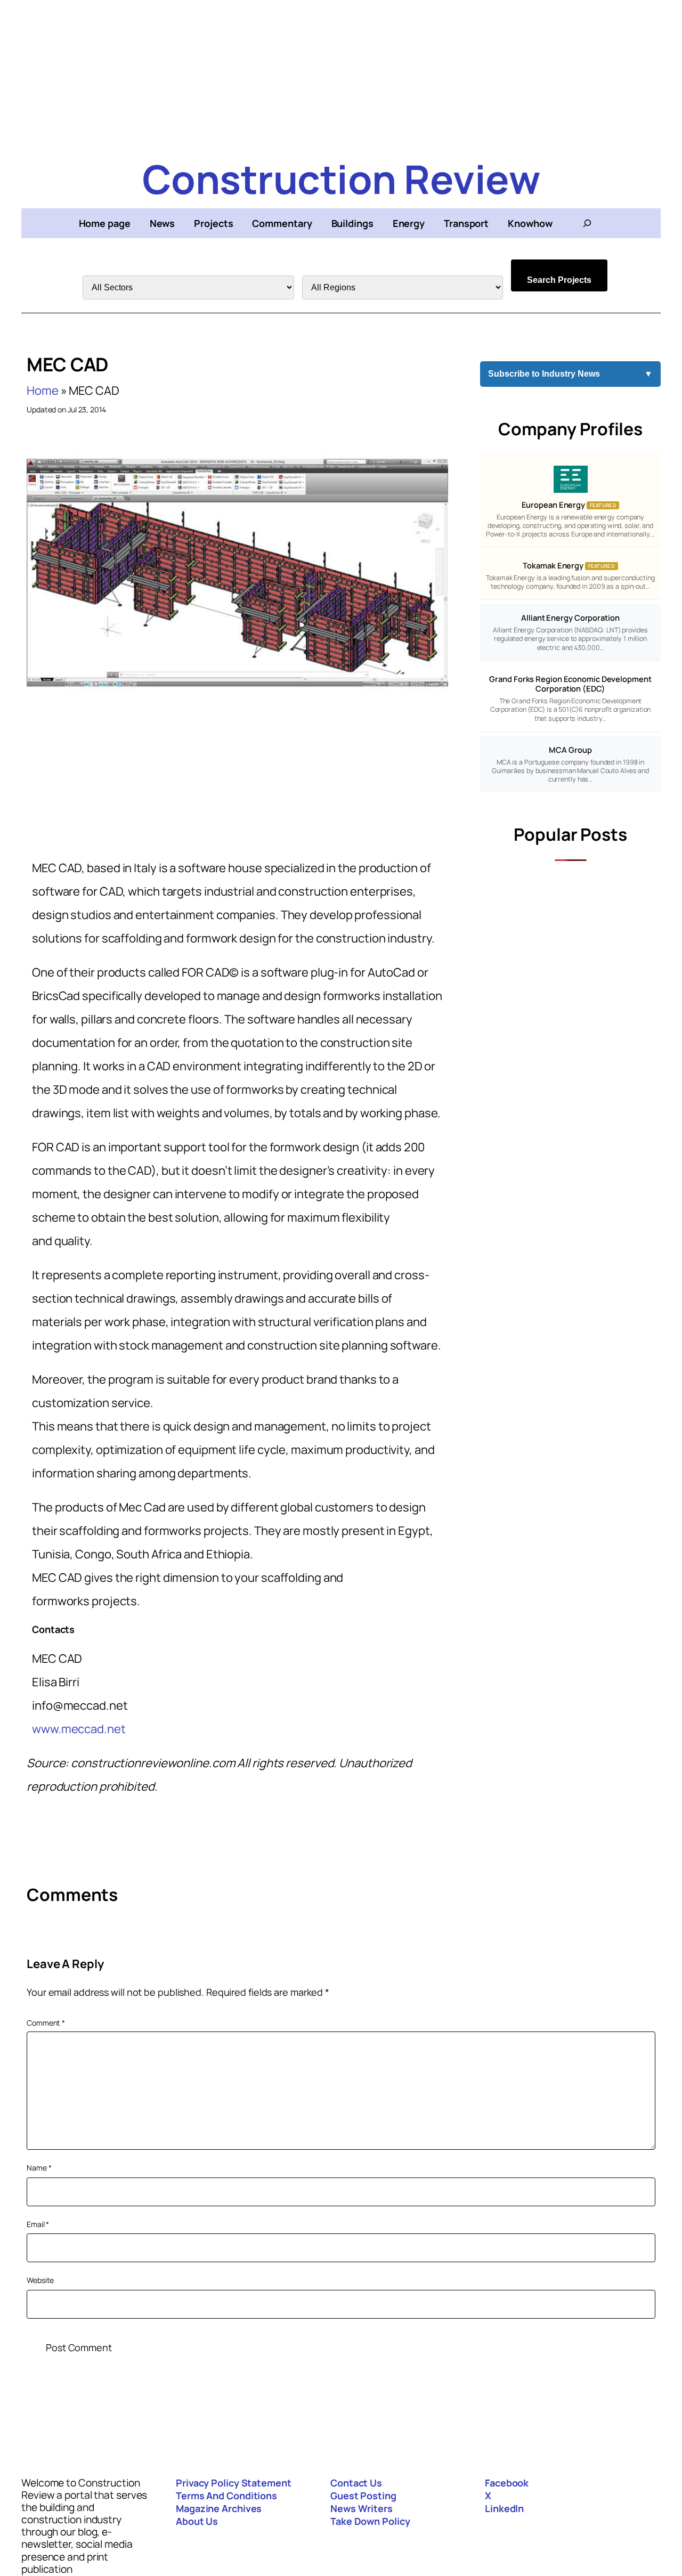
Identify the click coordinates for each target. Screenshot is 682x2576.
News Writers (362, 2508)
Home (43, 391)
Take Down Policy (370, 2521)
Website (40, 2280)
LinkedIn (504, 2508)
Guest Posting (363, 2496)
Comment (46, 2023)
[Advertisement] (341, 75)
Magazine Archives (219, 2508)
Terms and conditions (226, 2496)
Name (39, 2168)
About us (197, 2521)
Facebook (507, 2483)
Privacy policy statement (234, 2483)
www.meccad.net (79, 1729)
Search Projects (559, 280)
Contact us (356, 2483)
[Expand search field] (587, 223)
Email (38, 2224)
